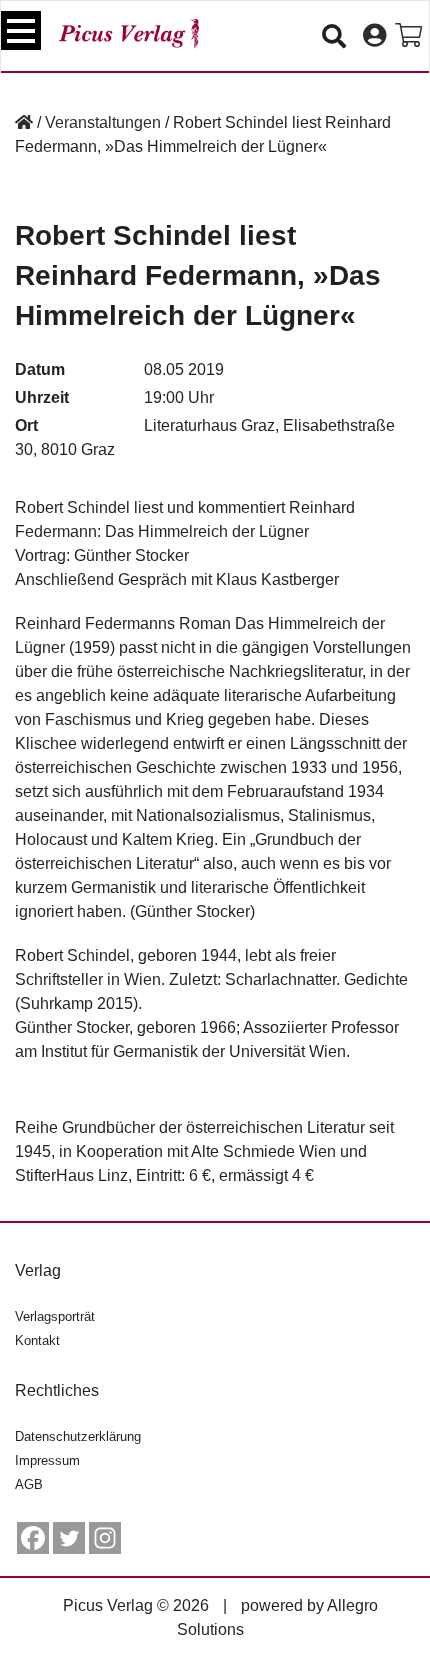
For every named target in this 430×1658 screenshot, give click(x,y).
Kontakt (37, 1340)
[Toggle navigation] (21, 30)
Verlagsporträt (55, 1316)
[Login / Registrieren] (374, 36)
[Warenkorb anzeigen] (408, 36)
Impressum (47, 1460)
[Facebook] (33, 1538)
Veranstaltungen (103, 122)
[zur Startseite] (129, 33)
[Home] (24, 122)
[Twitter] (69, 1538)
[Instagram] (105, 1538)
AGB (29, 1484)
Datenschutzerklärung (78, 1436)
